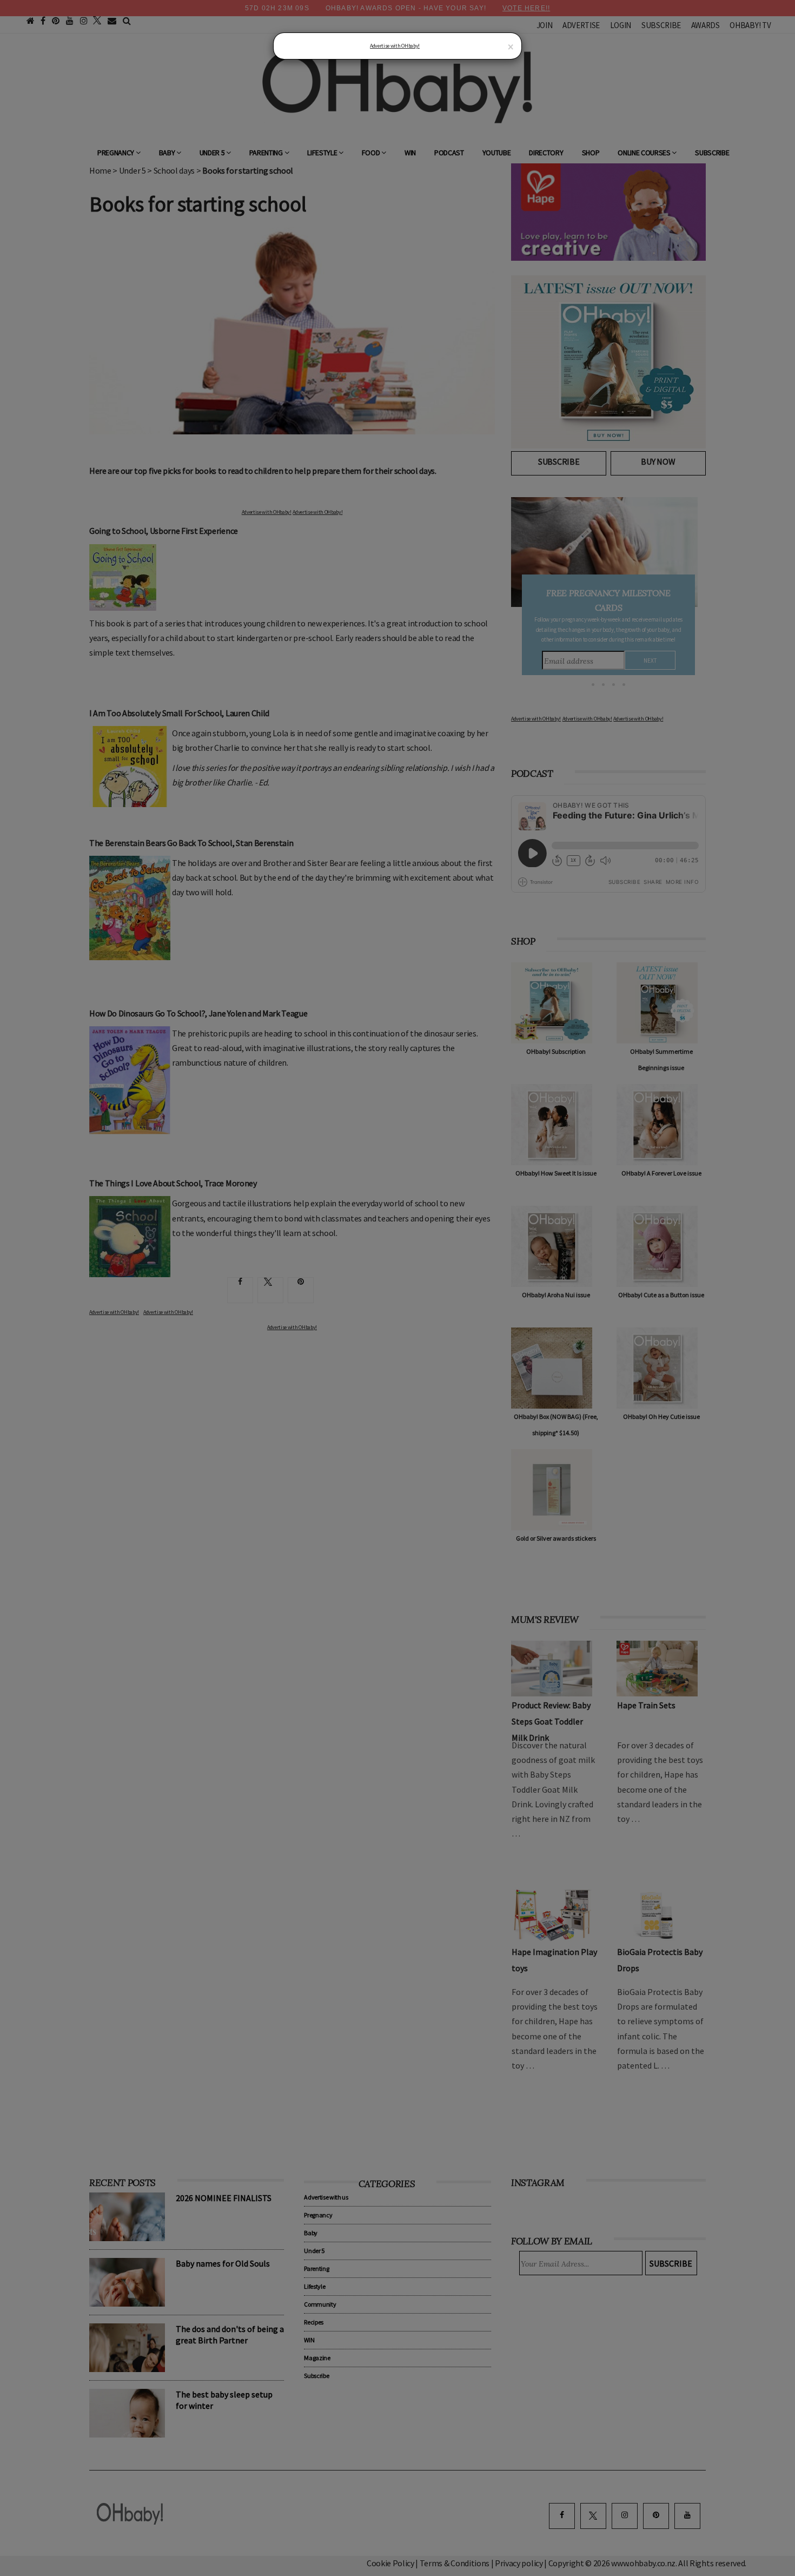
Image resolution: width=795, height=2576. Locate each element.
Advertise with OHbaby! (395, 46)
